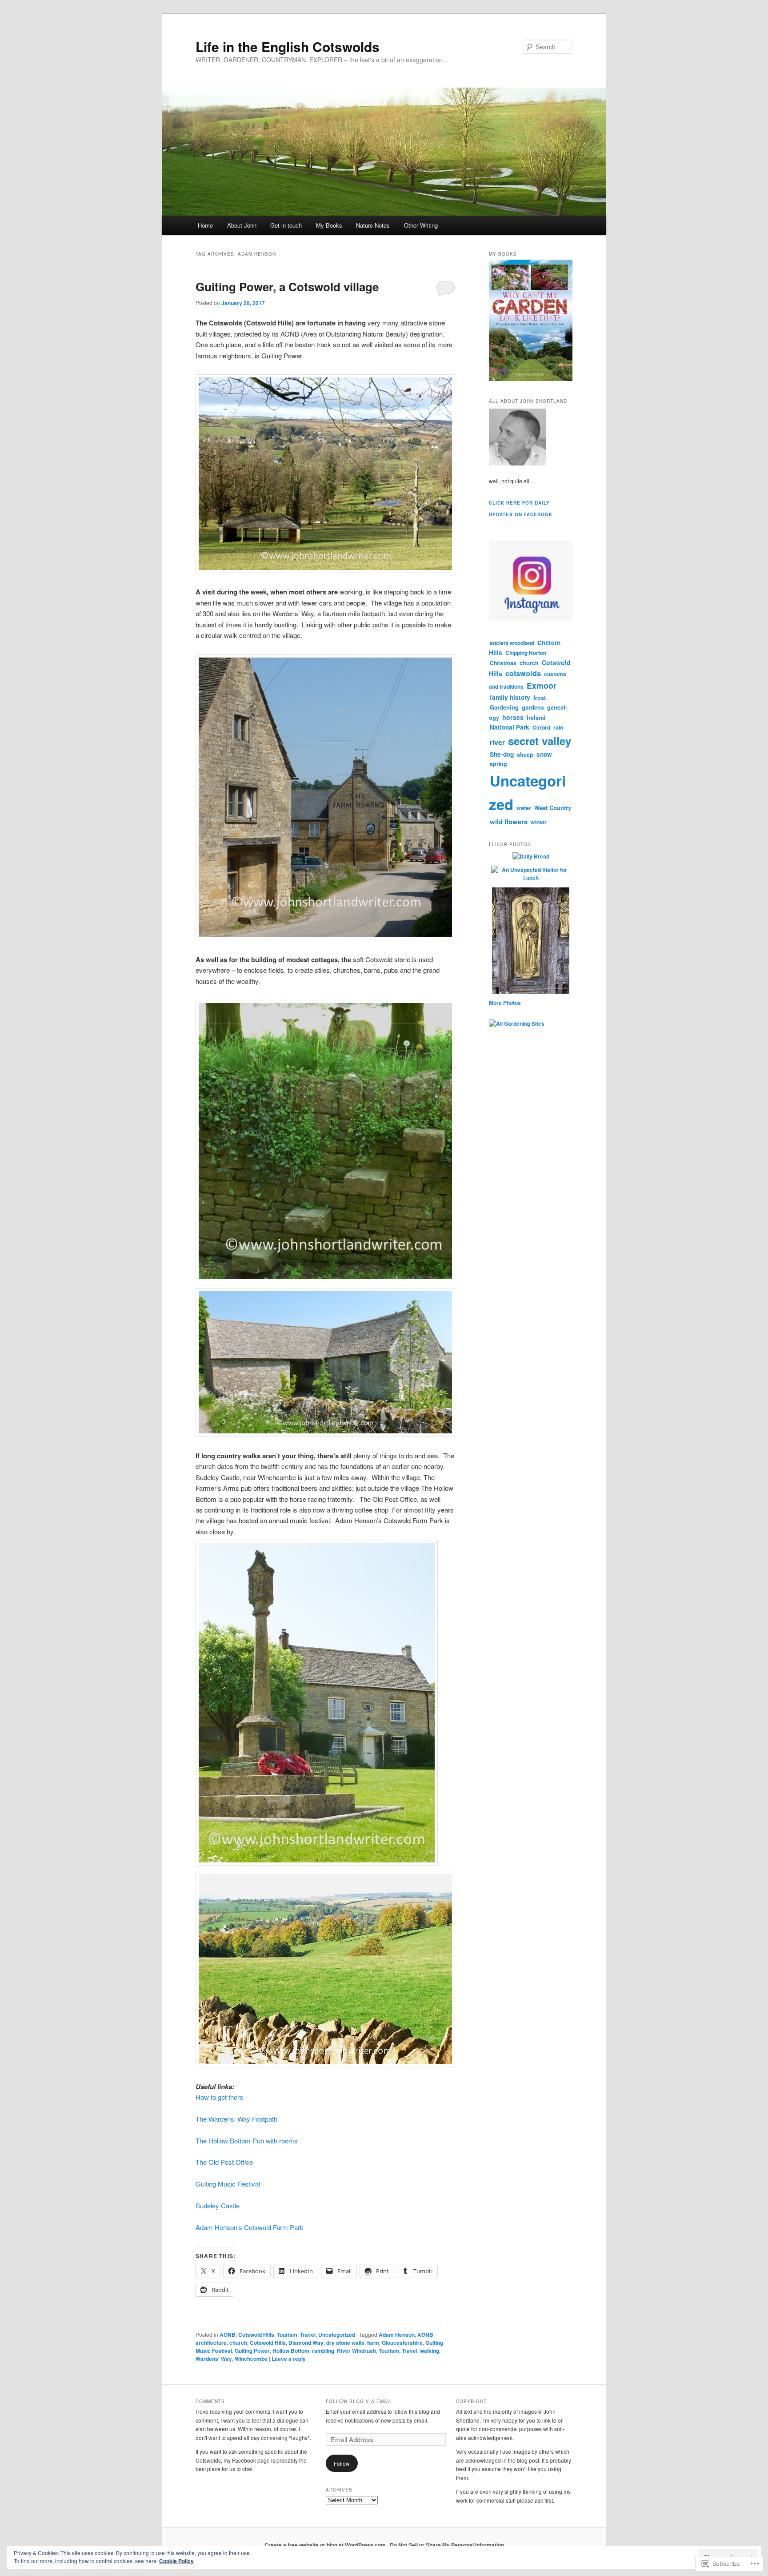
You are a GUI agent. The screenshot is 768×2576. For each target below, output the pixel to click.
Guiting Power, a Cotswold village (287, 287)
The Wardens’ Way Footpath (236, 2119)
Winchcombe (251, 2359)
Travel (308, 2335)
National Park (510, 727)
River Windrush (356, 2351)
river (497, 742)
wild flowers (509, 822)
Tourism (287, 2335)
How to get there (219, 2097)
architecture (211, 2343)
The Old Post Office (224, 2162)
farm (373, 2343)
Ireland (536, 718)
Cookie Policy (176, 2561)
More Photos (505, 1003)
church (238, 2343)
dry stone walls (345, 2343)
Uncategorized (337, 2335)
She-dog (502, 754)
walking (430, 2351)
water (524, 808)
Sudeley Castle (218, 2205)
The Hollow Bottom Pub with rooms (247, 2141)
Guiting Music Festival (228, 2184)
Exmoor (542, 686)
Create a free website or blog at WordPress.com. (326, 2545)
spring (498, 764)
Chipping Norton (526, 653)
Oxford (541, 727)
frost (540, 698)
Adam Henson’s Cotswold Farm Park (250, 2227)
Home (205, 225)
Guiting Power (252, 2351)
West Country (553, 808)
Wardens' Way (214, 2359)
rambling (323, 2351)
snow (544, 754)
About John (242, 225)
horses (513, 717)
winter (539, 822)
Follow (342, 2463)
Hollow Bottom (291, 2351)
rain (558, 727)
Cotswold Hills (256, 2335)
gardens (533, 707)
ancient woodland (512, 643)
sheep (525, 754)
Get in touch (286, 225)
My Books (329, 225)
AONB (228, 2335)
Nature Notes (373, 225)
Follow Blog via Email (359, 2401)
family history (510, 697)
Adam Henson (397, 2335)
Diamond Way (306, 2343)
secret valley (540, 741)
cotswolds (523, 673)
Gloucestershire (402, 2343)
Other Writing (421, 225)
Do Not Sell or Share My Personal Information (447, 2545)
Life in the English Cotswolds (288, 46)
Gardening (504, 707)
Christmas (503, 663)
